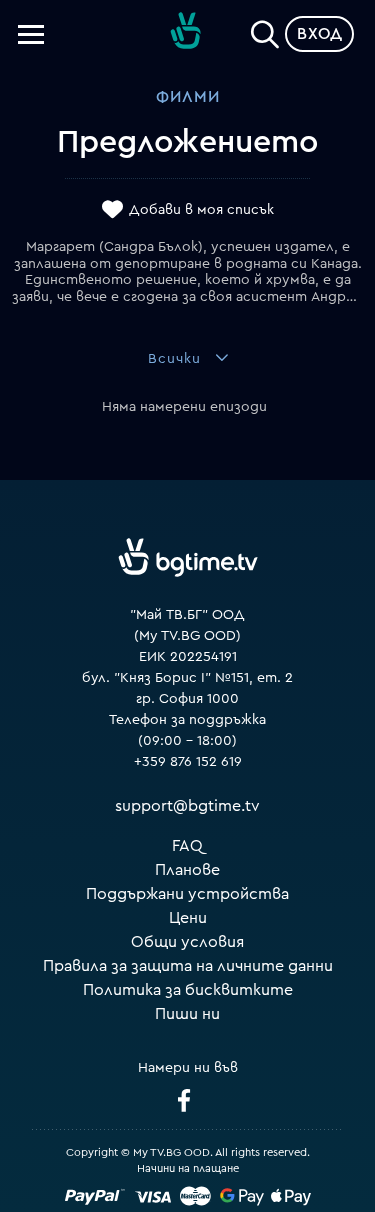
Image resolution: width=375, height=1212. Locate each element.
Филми (188, 97)
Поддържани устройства (187, 894)
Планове (187, 870)
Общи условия (187, 942)
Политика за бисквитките (188, 990)
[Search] (265, 30)
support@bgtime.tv (187, 806)
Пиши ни (187, 1014)
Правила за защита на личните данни (188, 966)
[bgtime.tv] (188, 558)
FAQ (187, 846)
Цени (188, 918)
